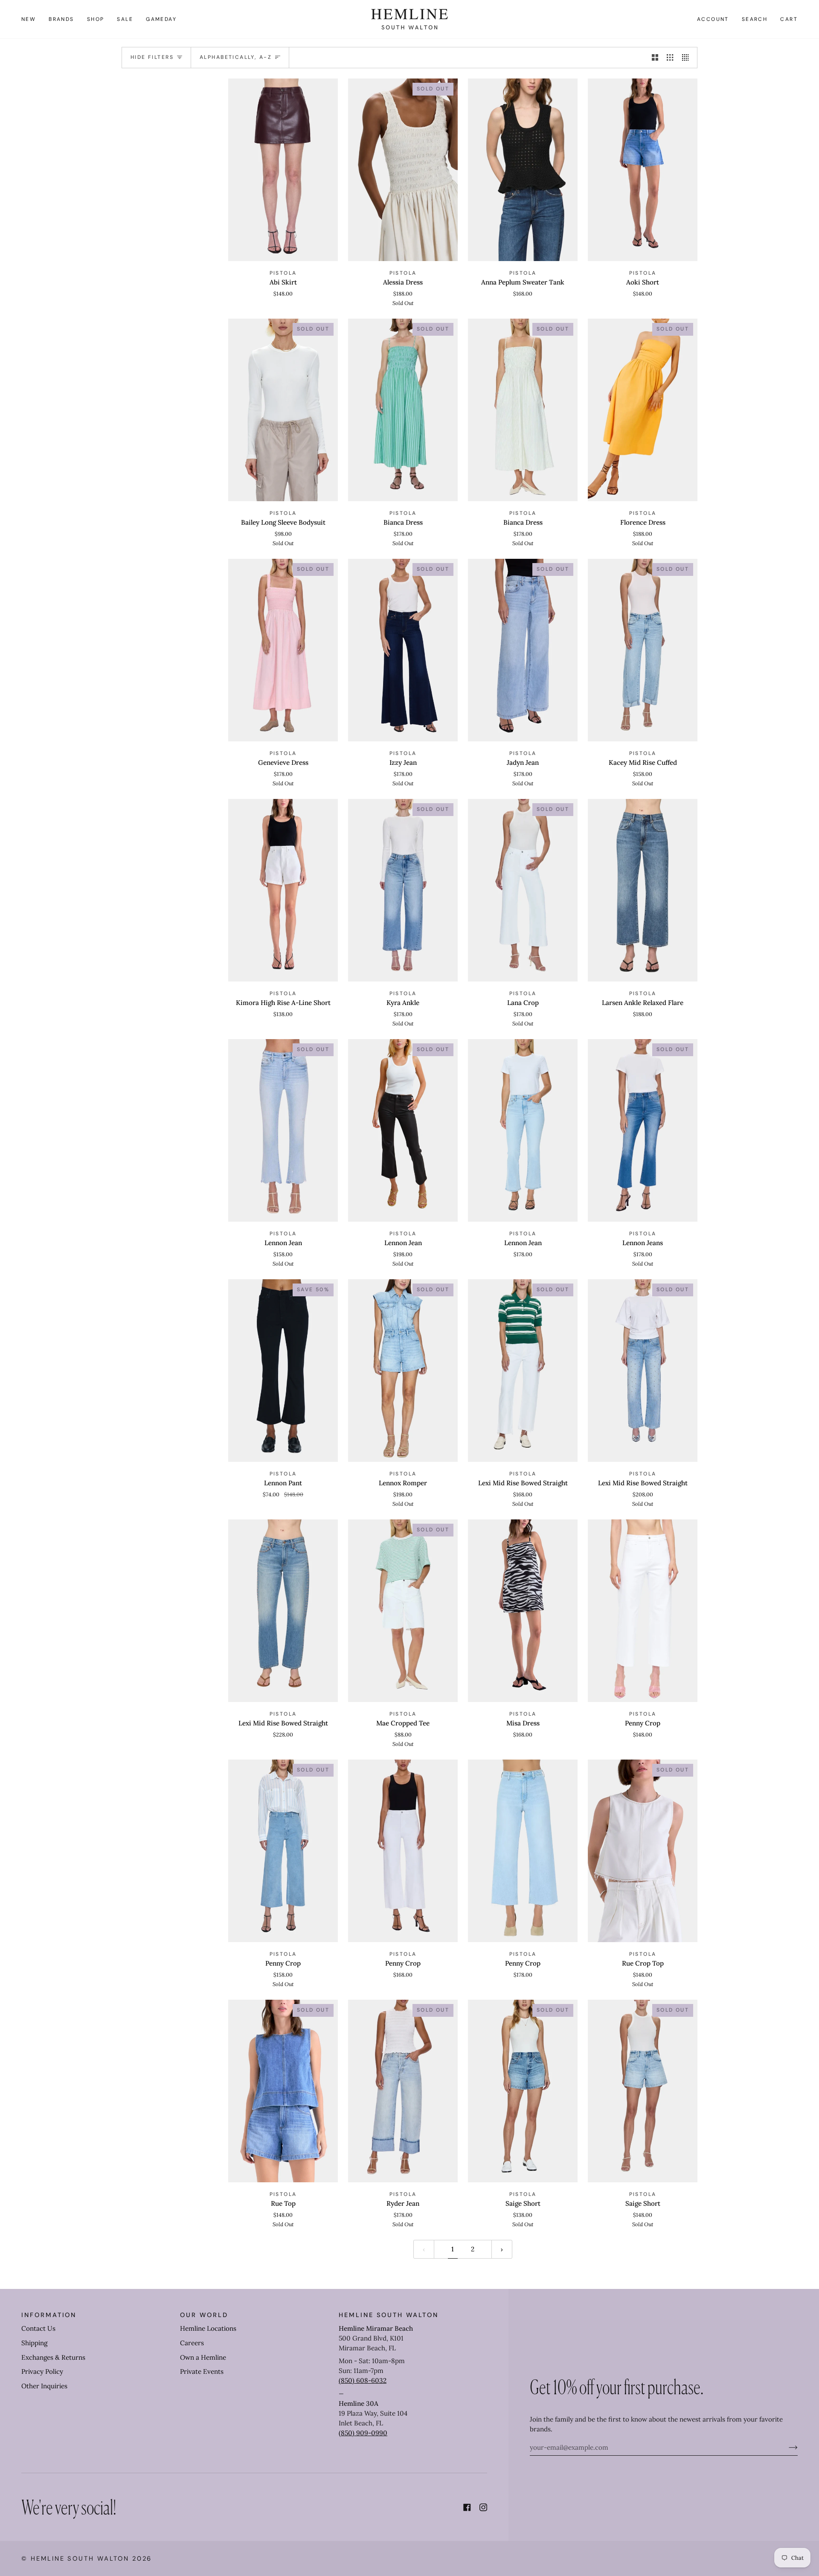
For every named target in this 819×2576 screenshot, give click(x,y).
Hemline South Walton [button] (389, 2315)
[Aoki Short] (643, 170)
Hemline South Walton (80, 2559)
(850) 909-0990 (363, 2433)
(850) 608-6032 (363, 2380)
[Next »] (502, 2249)
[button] (61, 19)
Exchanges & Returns (53, 2357)
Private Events (202, 2371)
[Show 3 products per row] (670, 58)
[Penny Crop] (643, 1611)
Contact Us (38, 2328)
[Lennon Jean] (523, 1130)
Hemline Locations (208, 2328)
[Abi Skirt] (283, 170)
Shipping (34, 2343)
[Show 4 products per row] (687, 58)
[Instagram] (483, 2507)
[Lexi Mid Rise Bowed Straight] (283, 1611)
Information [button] (49, 2315)
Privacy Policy (42, 2371)
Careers (192, 2343)
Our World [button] (204, 2315)
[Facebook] (467, 2507)
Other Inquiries (44, 2386)
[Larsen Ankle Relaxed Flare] (643, 890)
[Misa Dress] (523, 1611)
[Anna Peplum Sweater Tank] (523, 170)
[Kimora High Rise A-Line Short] (283, 890)
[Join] (786, 2447)
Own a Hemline (203, 2357)
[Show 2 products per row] (655, 58)
